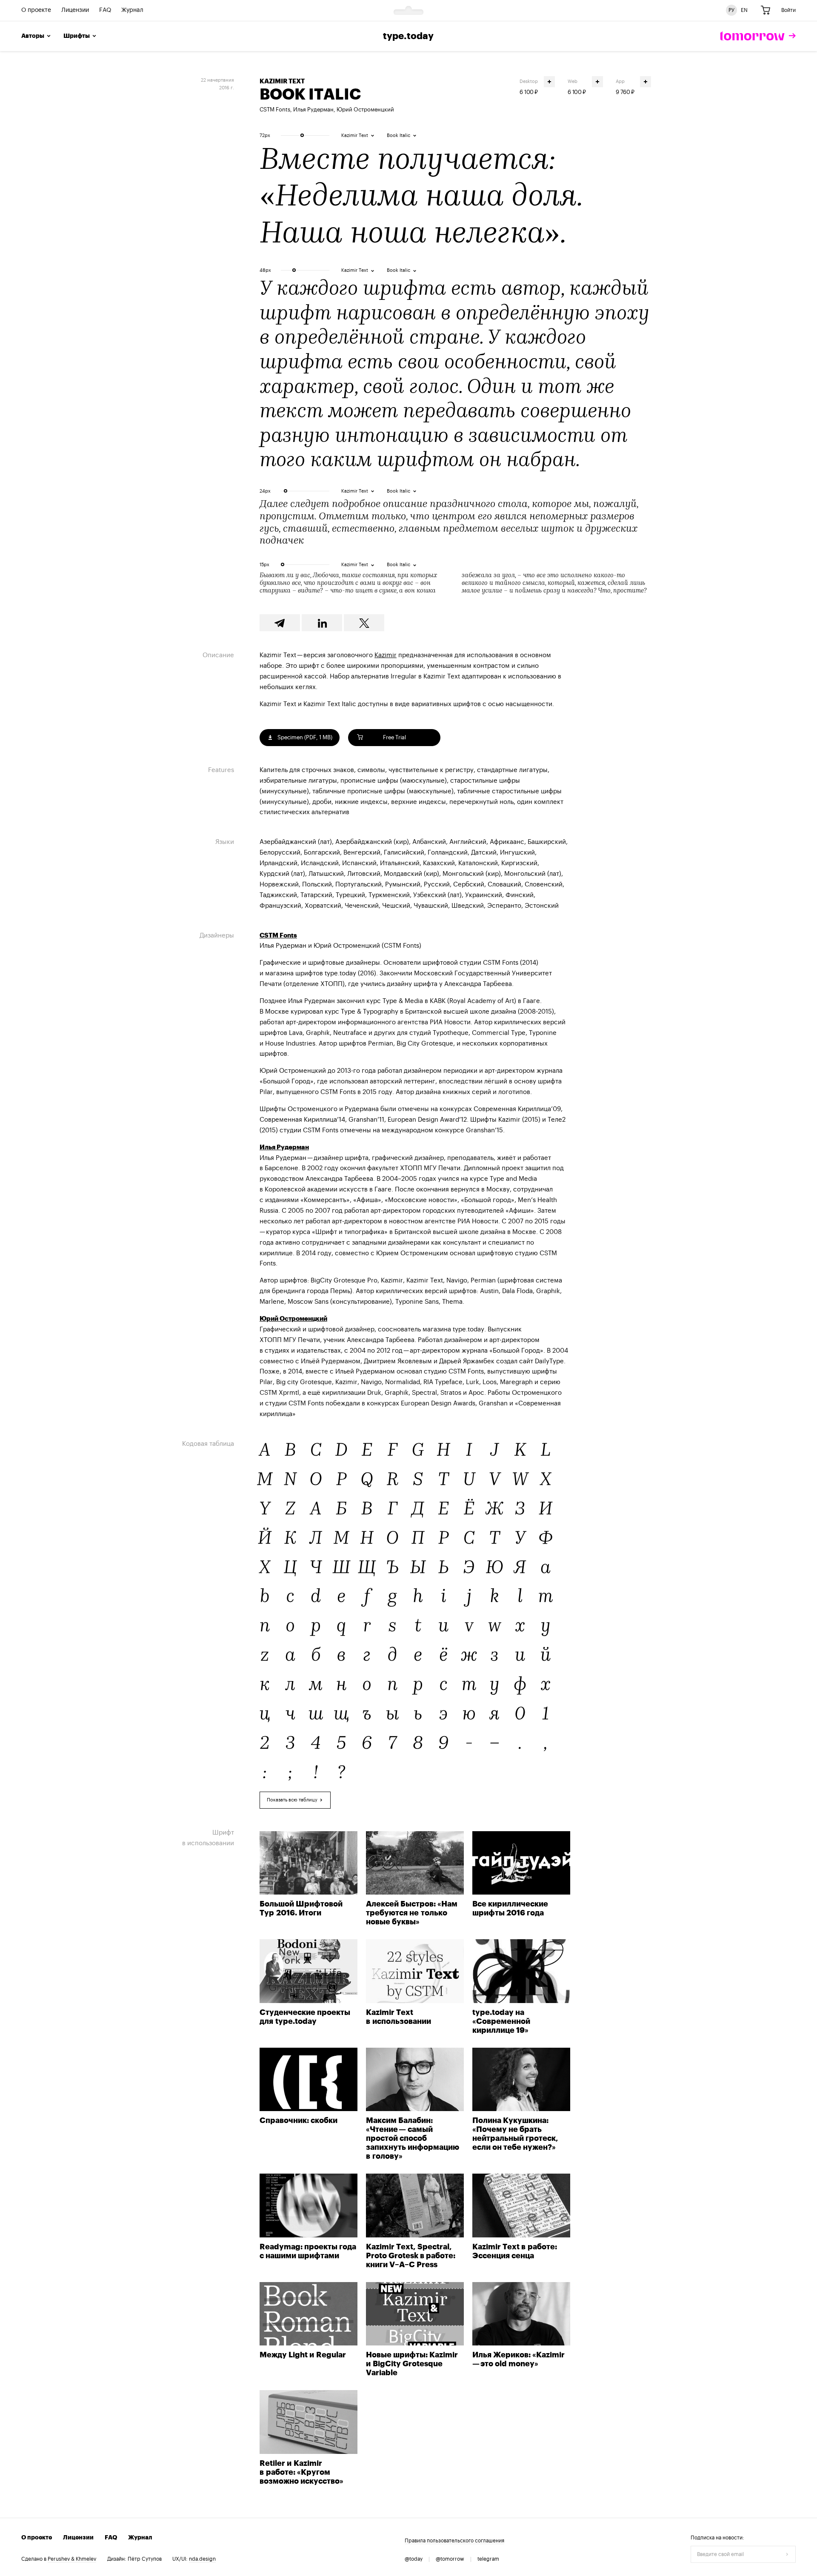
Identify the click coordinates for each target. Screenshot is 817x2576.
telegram (488, 2559)
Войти (788, 10)
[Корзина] (766, 11)
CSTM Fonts (275, 110)
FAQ (105, 11)
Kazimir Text (282, 81)
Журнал (132, 11)
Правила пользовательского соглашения (454, 2541)
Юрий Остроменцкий (365, 110)
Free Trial (394, 737)
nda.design (202, 2559)
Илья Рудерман (313, 110)
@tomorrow (450, 2559)
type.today (408, 36)
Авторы (33, 36)
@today (414, 2559)
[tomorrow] (758, 36)
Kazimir (386, 655)
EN (744, 10)
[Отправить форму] (787, 2554)
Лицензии (75, 11)
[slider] (302, 135)
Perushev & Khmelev (72, 2559)
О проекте (36, 11)
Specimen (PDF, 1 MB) (304, 737)
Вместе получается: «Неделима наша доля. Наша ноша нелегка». (420, 198)
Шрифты (77, 36)
